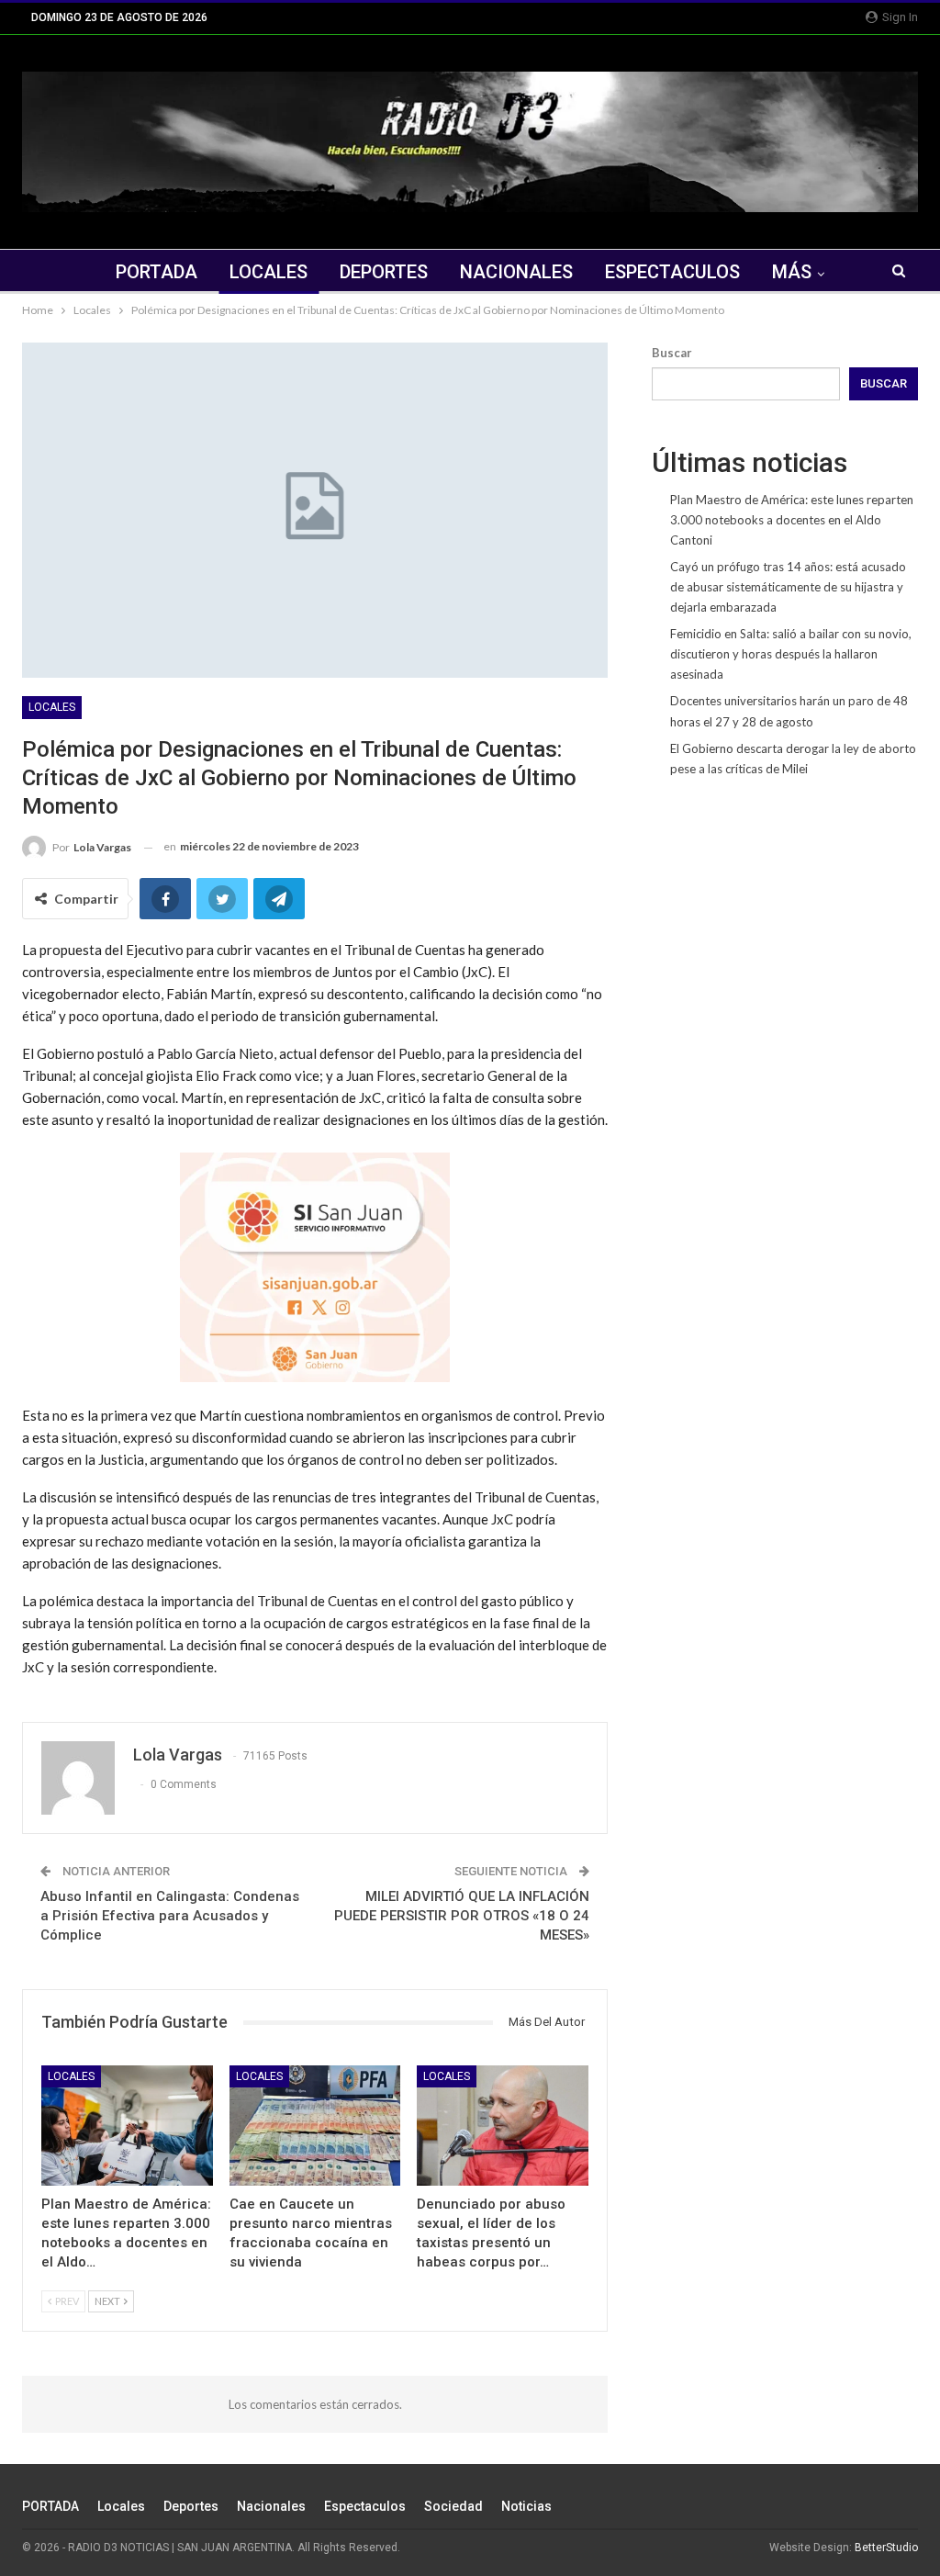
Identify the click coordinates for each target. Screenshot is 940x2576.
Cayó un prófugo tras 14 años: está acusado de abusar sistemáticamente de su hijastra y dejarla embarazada (788, 587)
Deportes (384, 272)
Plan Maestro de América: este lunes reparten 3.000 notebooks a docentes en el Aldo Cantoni (792, 520)
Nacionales (516, 272)
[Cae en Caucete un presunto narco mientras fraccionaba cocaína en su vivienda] (315, 2126)
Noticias (526, 2506)
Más (792, 272)
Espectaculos (672, 272)
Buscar (672, 353)
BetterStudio (886, 2548)
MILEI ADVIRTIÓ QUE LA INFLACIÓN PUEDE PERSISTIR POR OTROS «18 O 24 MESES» (462, 1916)
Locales (269, 272)
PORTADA (157, 272)
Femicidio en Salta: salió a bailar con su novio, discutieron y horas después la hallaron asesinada (791, 654)
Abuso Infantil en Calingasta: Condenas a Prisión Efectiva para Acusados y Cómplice (170, 1916)
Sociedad (453, 2506)
